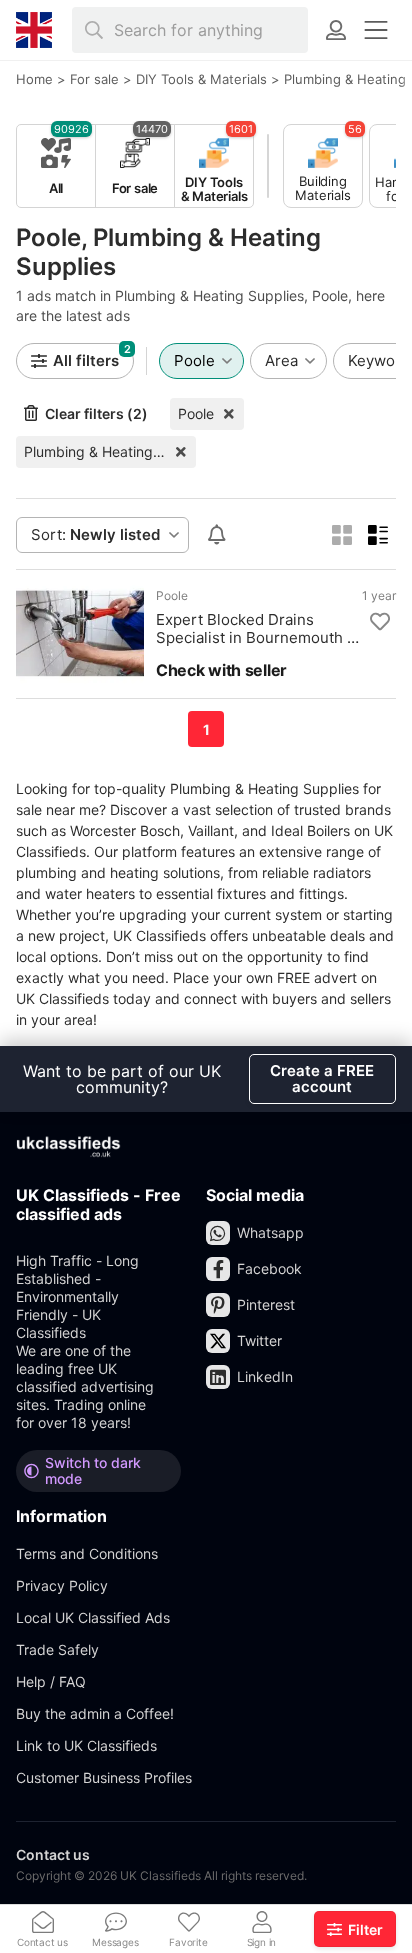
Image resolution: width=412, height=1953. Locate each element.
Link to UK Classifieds (86, 1745)
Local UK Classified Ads (93, 1617)
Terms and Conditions (87, 1553)
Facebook (269, 1268)
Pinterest (266, 1304)
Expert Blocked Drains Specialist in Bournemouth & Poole (256, 629)
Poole (196, 413)
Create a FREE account (322, 1078)
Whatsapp (270, 1232)
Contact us (53, 1854)
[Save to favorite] (380, 622)
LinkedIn (265, 1376)
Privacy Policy (62, 1585)
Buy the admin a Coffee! (95, 1713)
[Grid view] (342, 535)
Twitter (259, 1340)
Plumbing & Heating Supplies (110, 451)
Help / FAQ (51, 1681)
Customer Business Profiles (104, 1777)
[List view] (378, 535)
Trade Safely (57, 1649)
